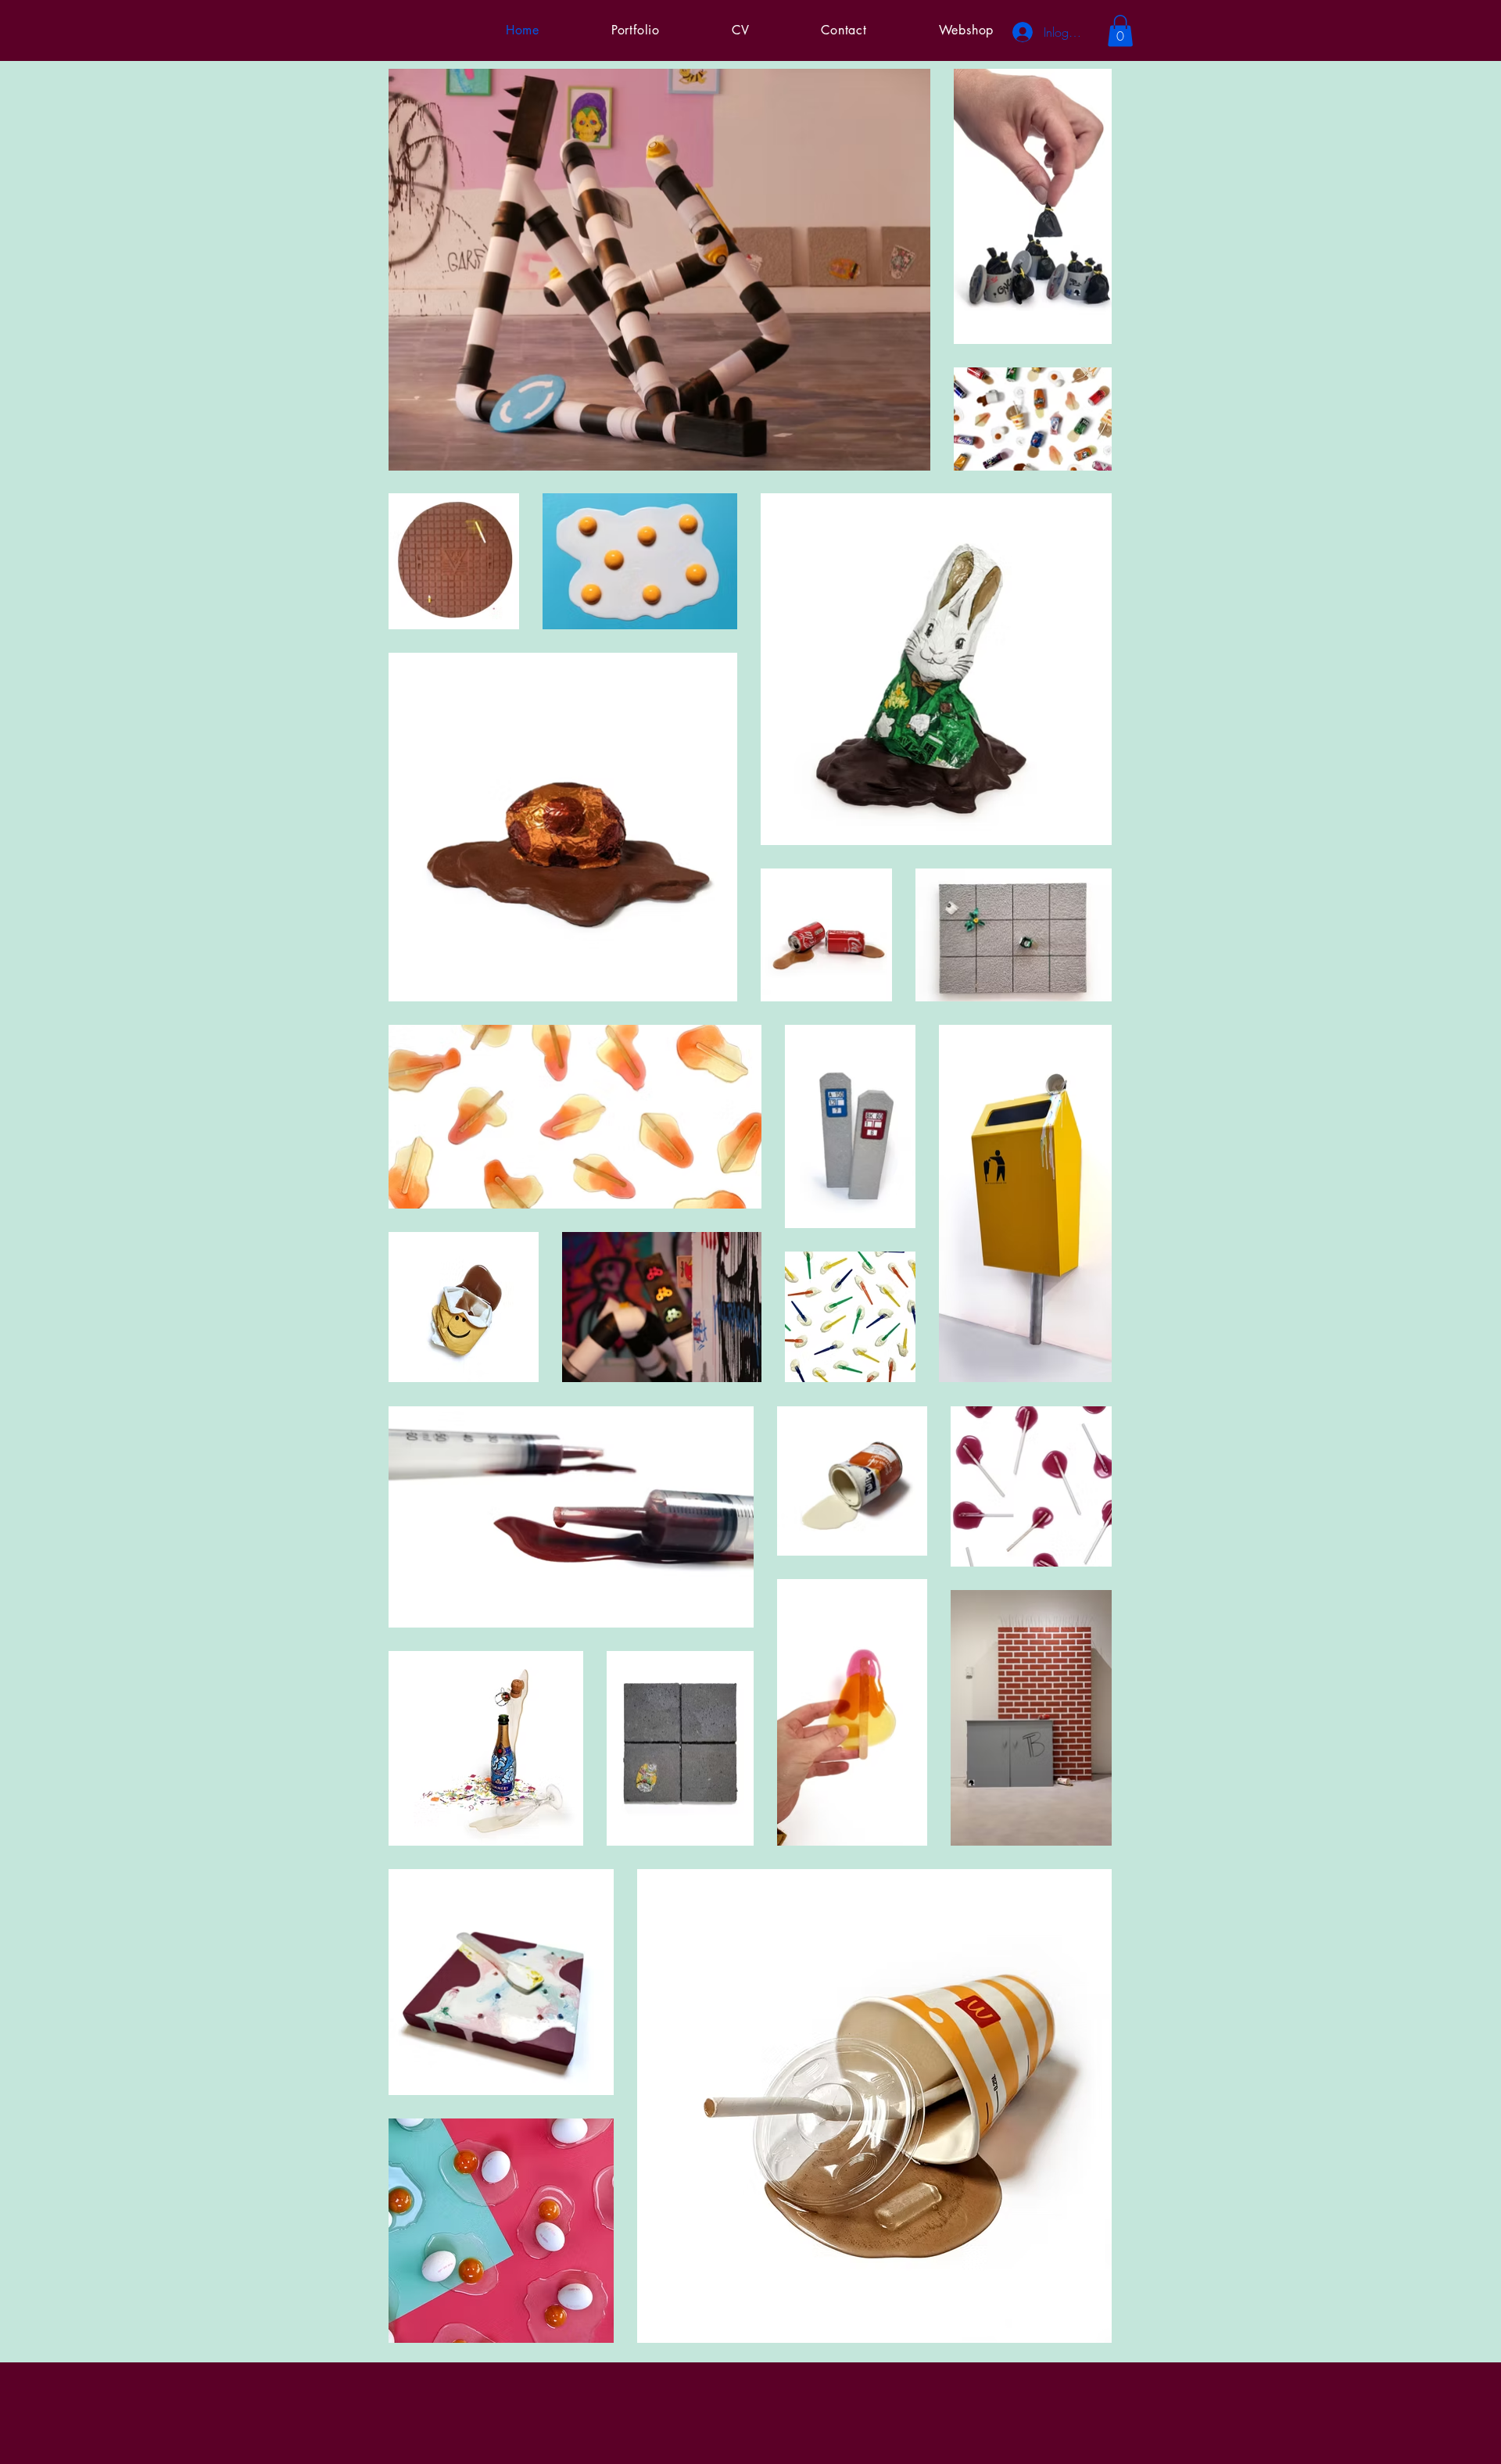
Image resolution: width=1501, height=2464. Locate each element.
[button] (1120, 31)
